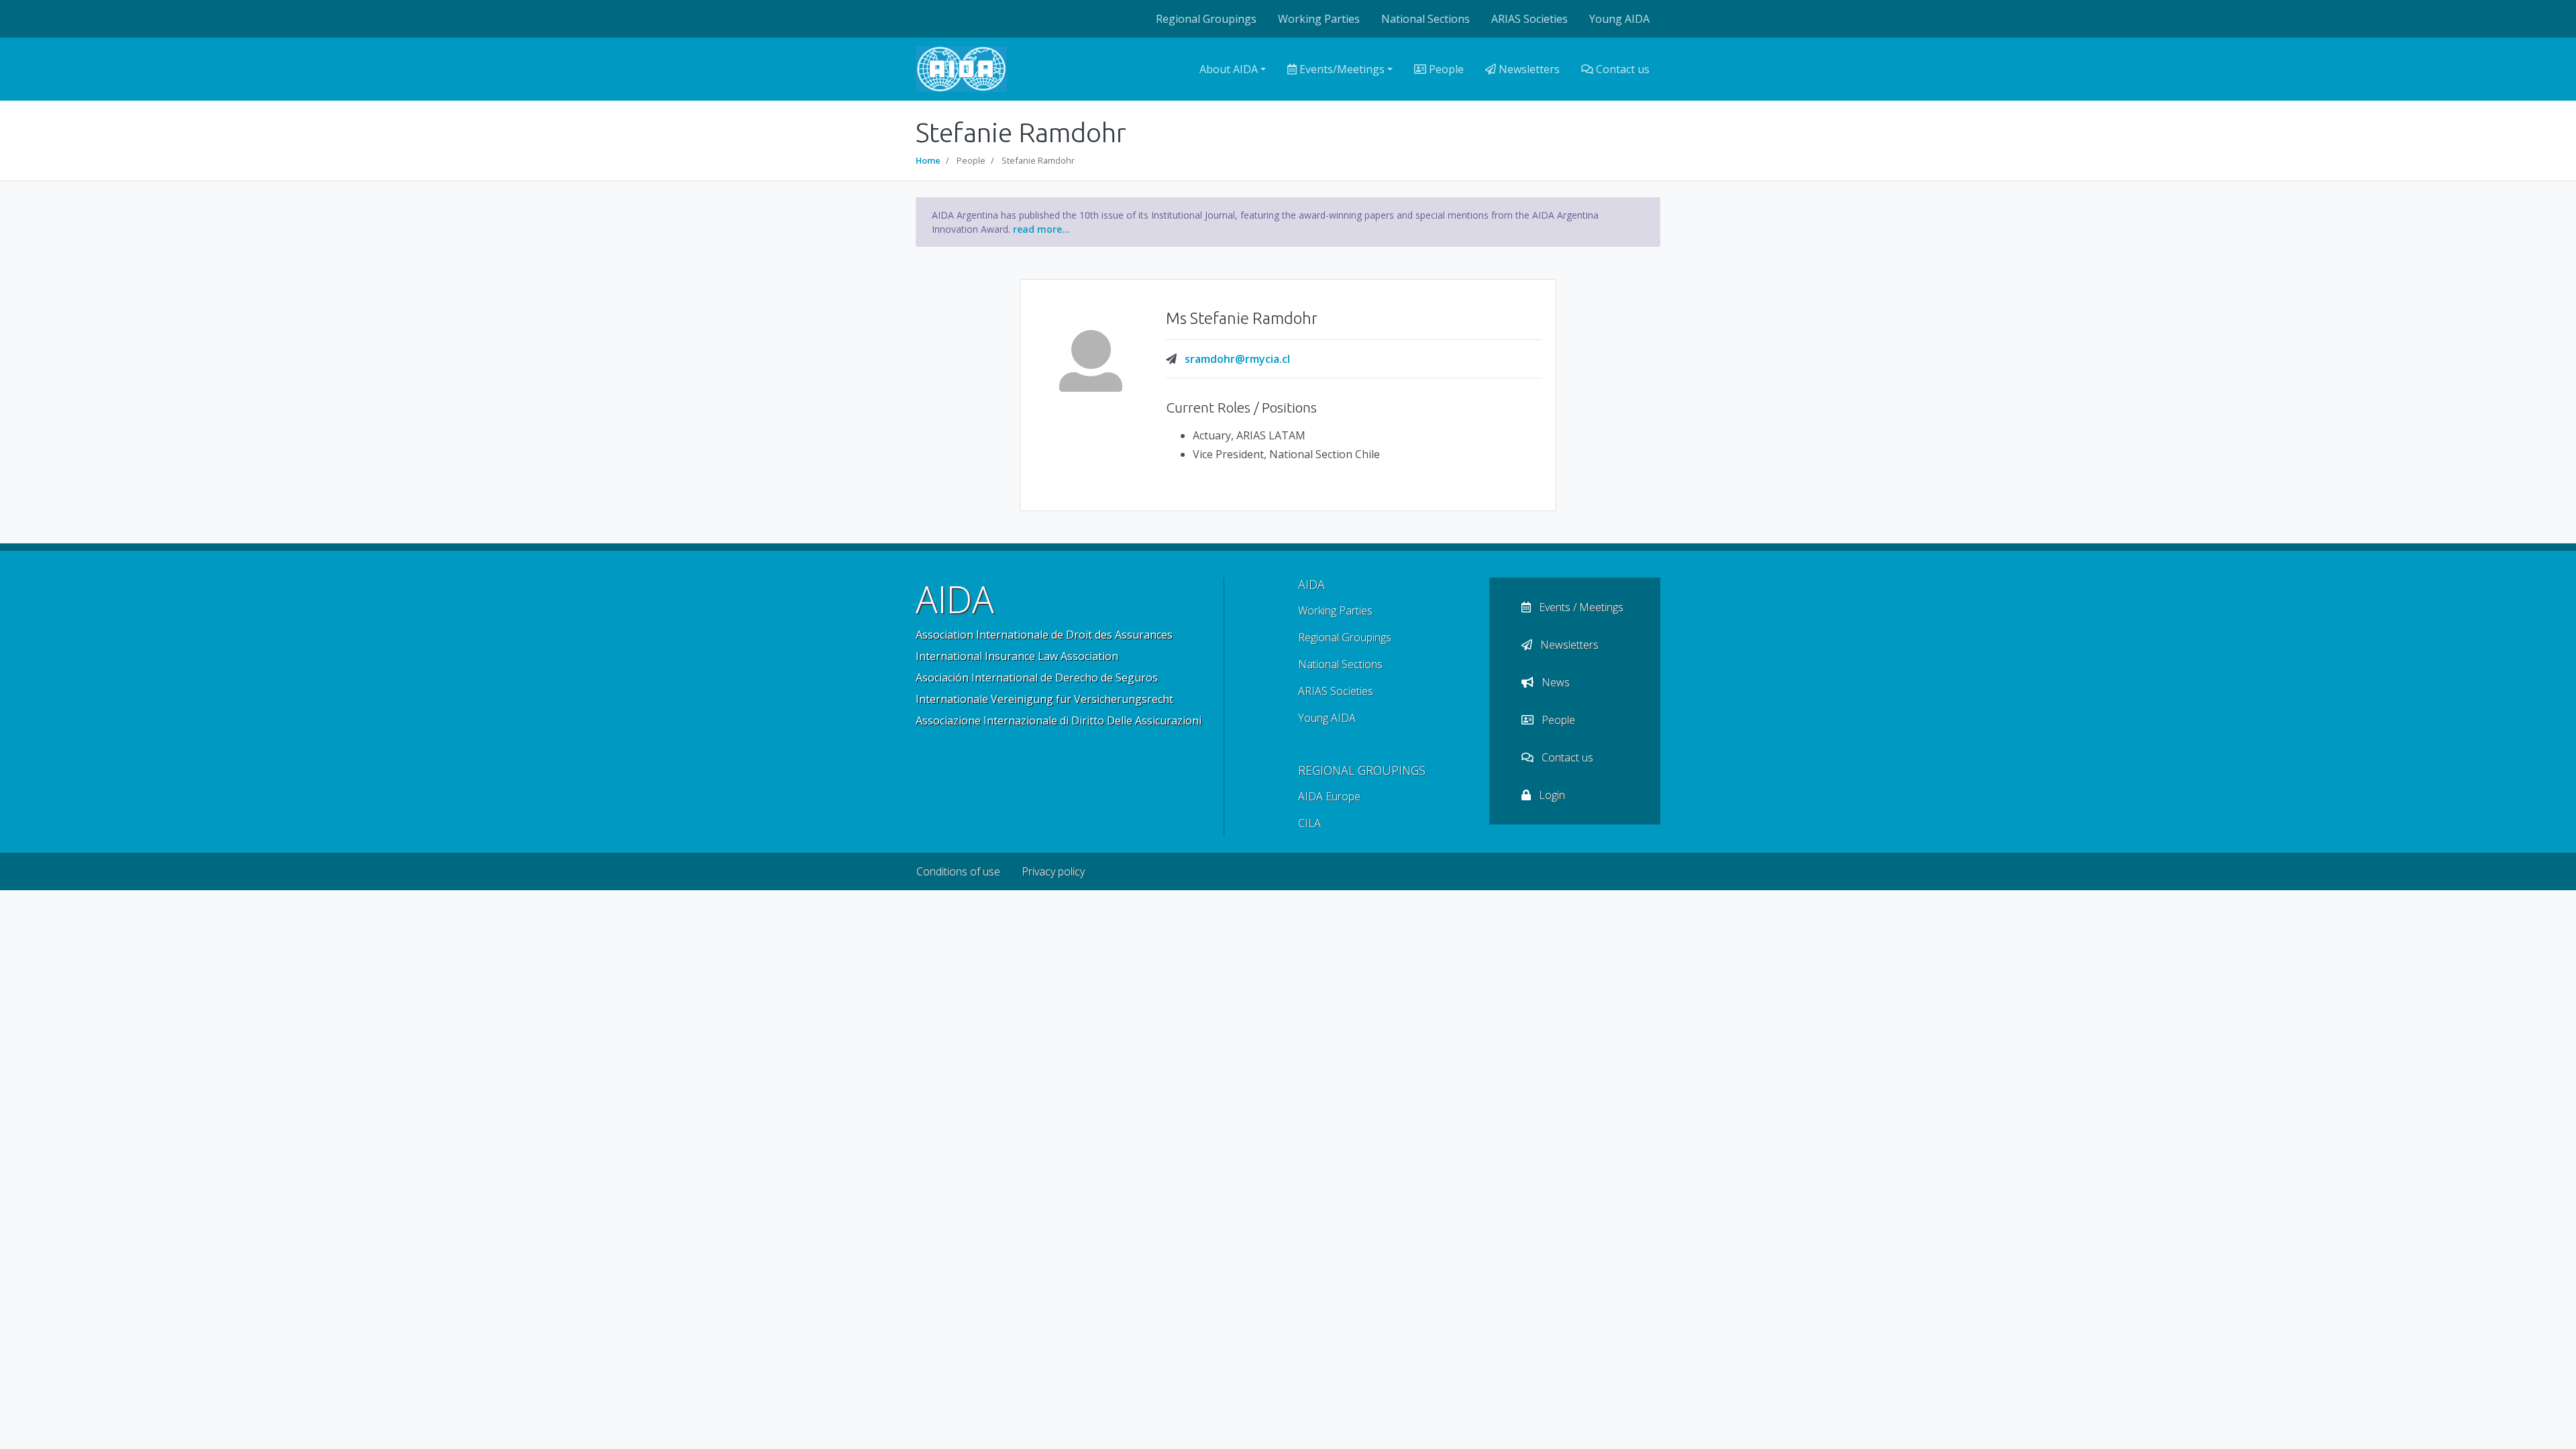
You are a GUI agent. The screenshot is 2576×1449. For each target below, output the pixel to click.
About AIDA (1229, 69)
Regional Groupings (1206, 19)
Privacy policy (1053, 871)
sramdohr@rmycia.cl (1237, 359)
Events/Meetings (1341, 69)
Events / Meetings (1580, 607)
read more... (1041, 229)
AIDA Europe (1329, 796)
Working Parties (1319, 19)
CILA (1309, 823)
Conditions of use (958, 871)
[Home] (961, 69)
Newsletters (1528, 69)
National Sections (1426, 19)
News (1554, 682)
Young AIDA (1619, 19)
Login (1551, 795)
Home (928, 160)
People (1445, 69)
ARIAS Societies (1529, 19)
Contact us (1621, 69)
